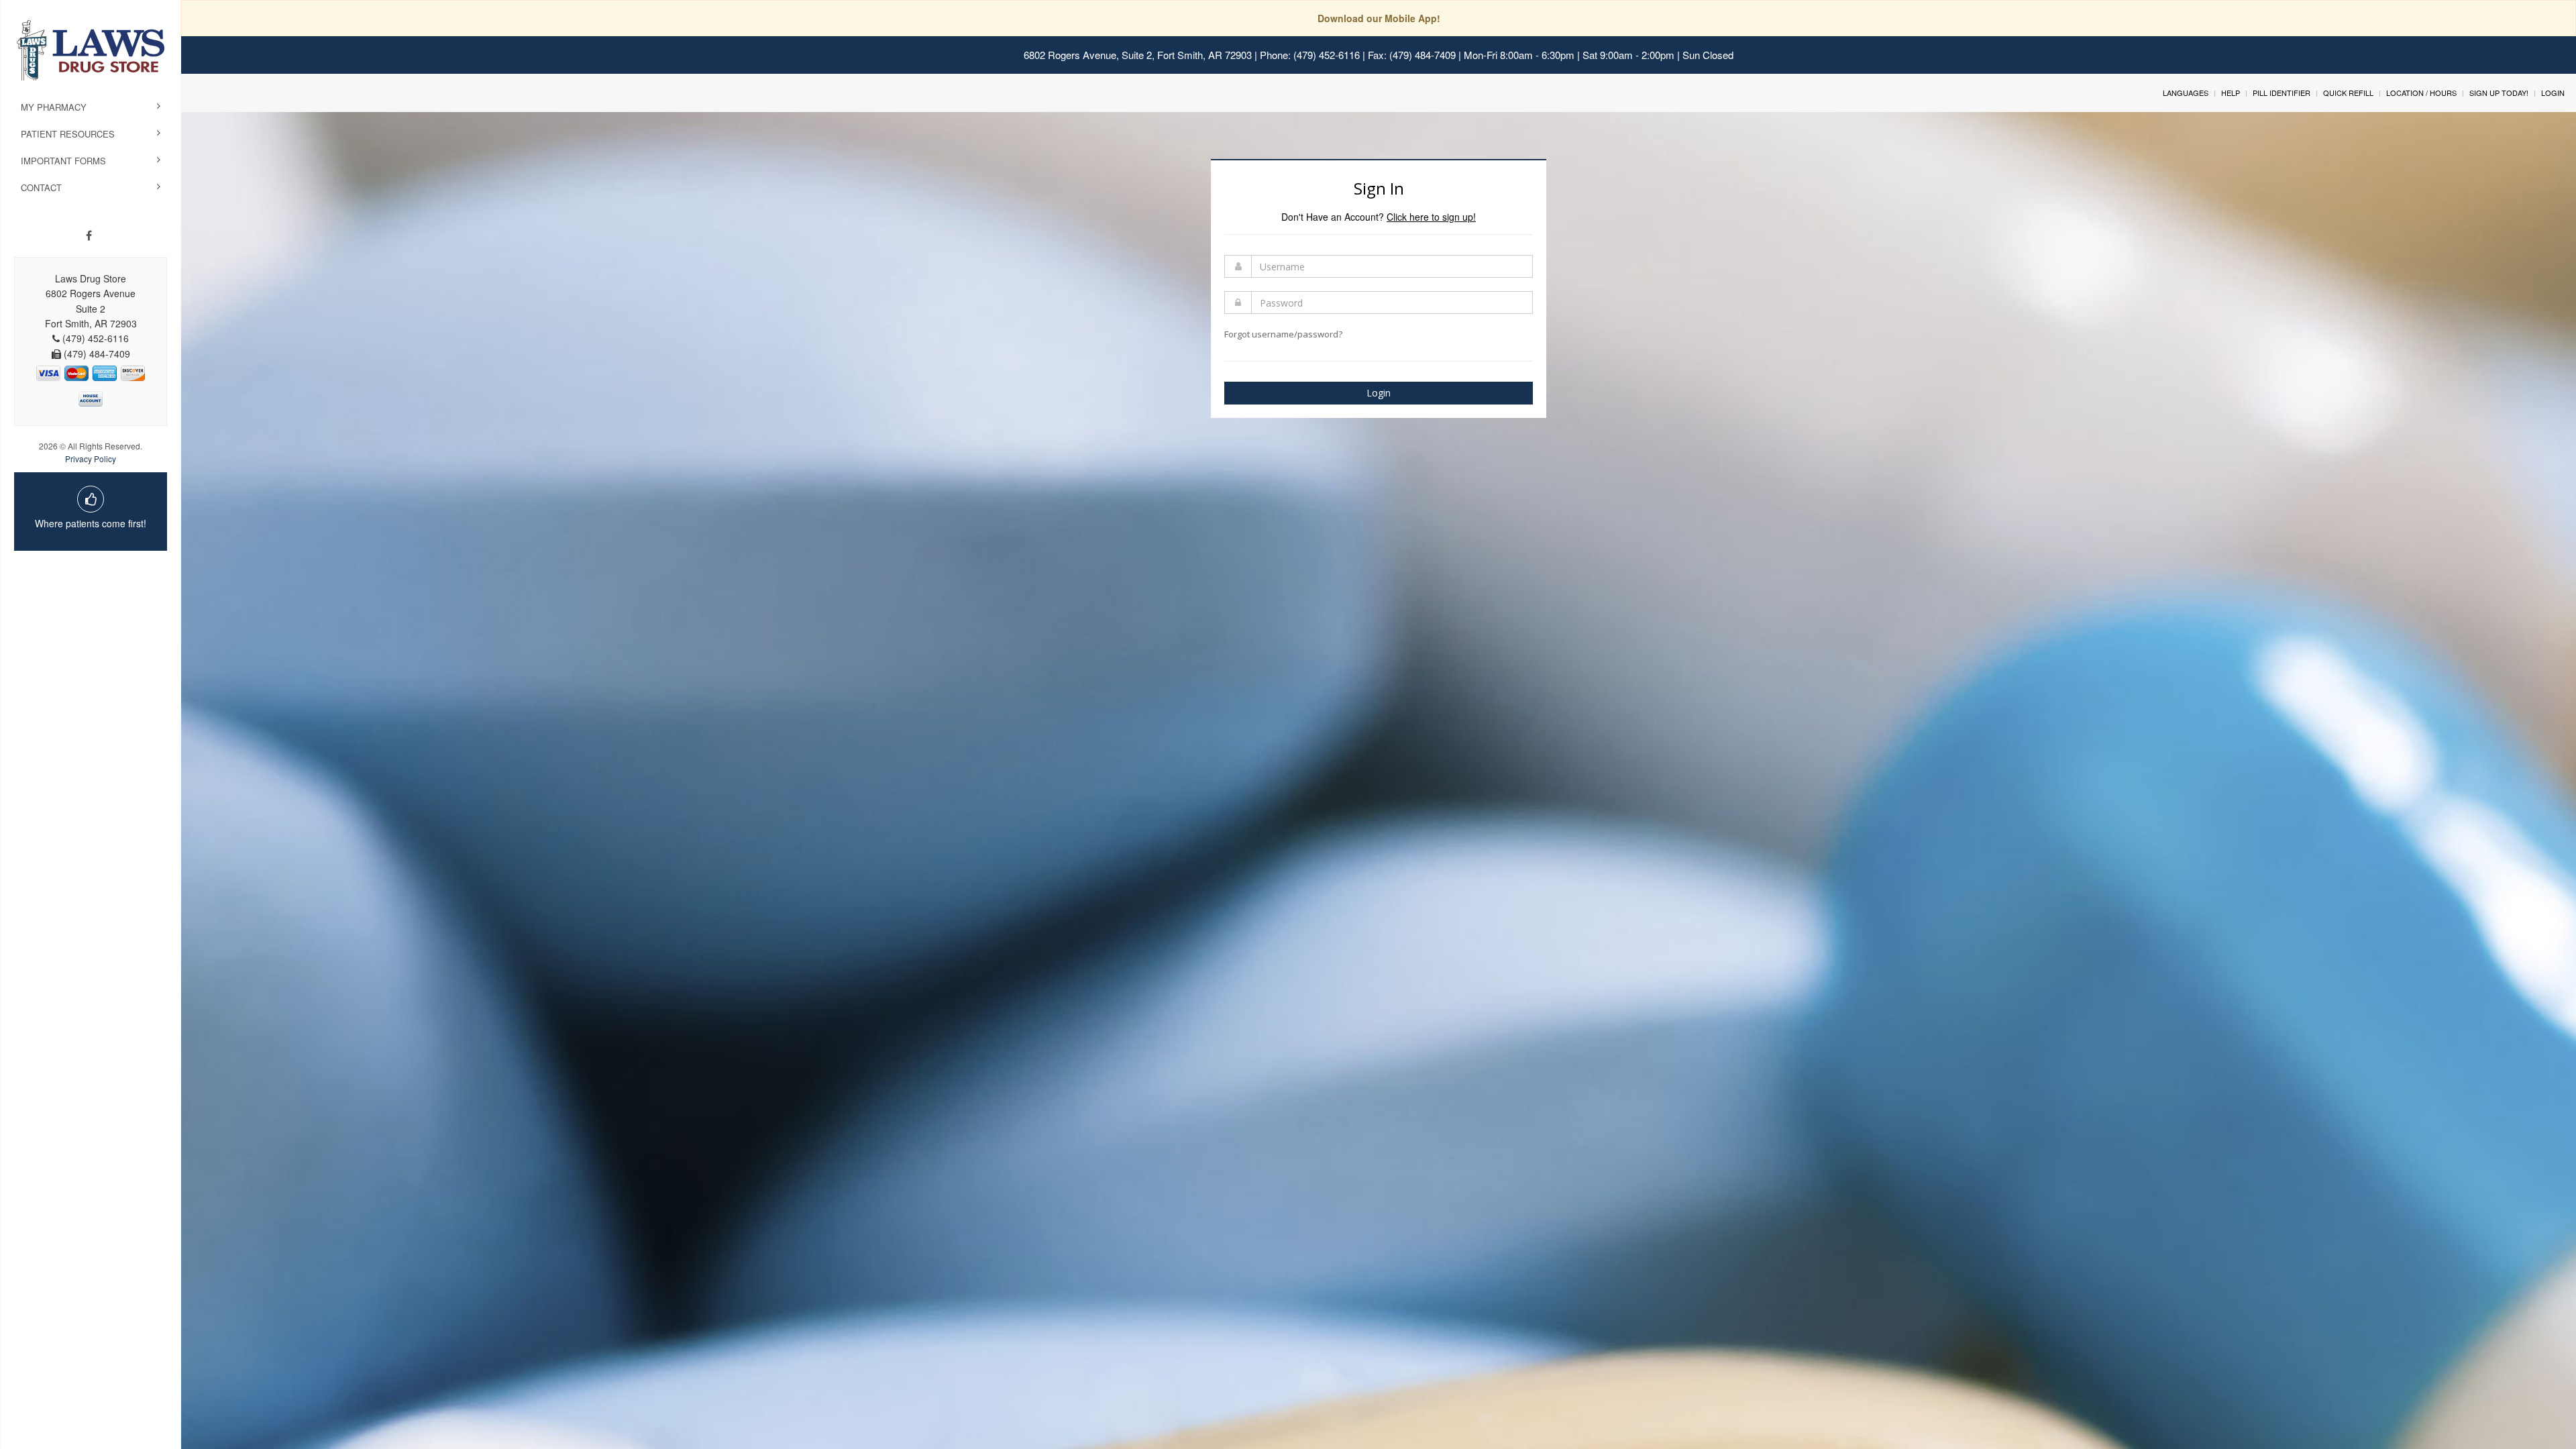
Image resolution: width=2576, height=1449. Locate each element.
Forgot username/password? (1283, 334)
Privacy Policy (91, 459)
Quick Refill (2348, 93)
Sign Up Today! (2499, 93)
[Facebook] (89, 235)
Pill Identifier (2282, 93)
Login (2553, 93)
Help (2231, 93)
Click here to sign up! (1431, 217)
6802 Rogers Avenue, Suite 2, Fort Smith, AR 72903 (1138, 55)
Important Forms (63, 161)
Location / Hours (2421, 93)
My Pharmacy (54, 107)
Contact (41, 187)
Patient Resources (68, 134)
